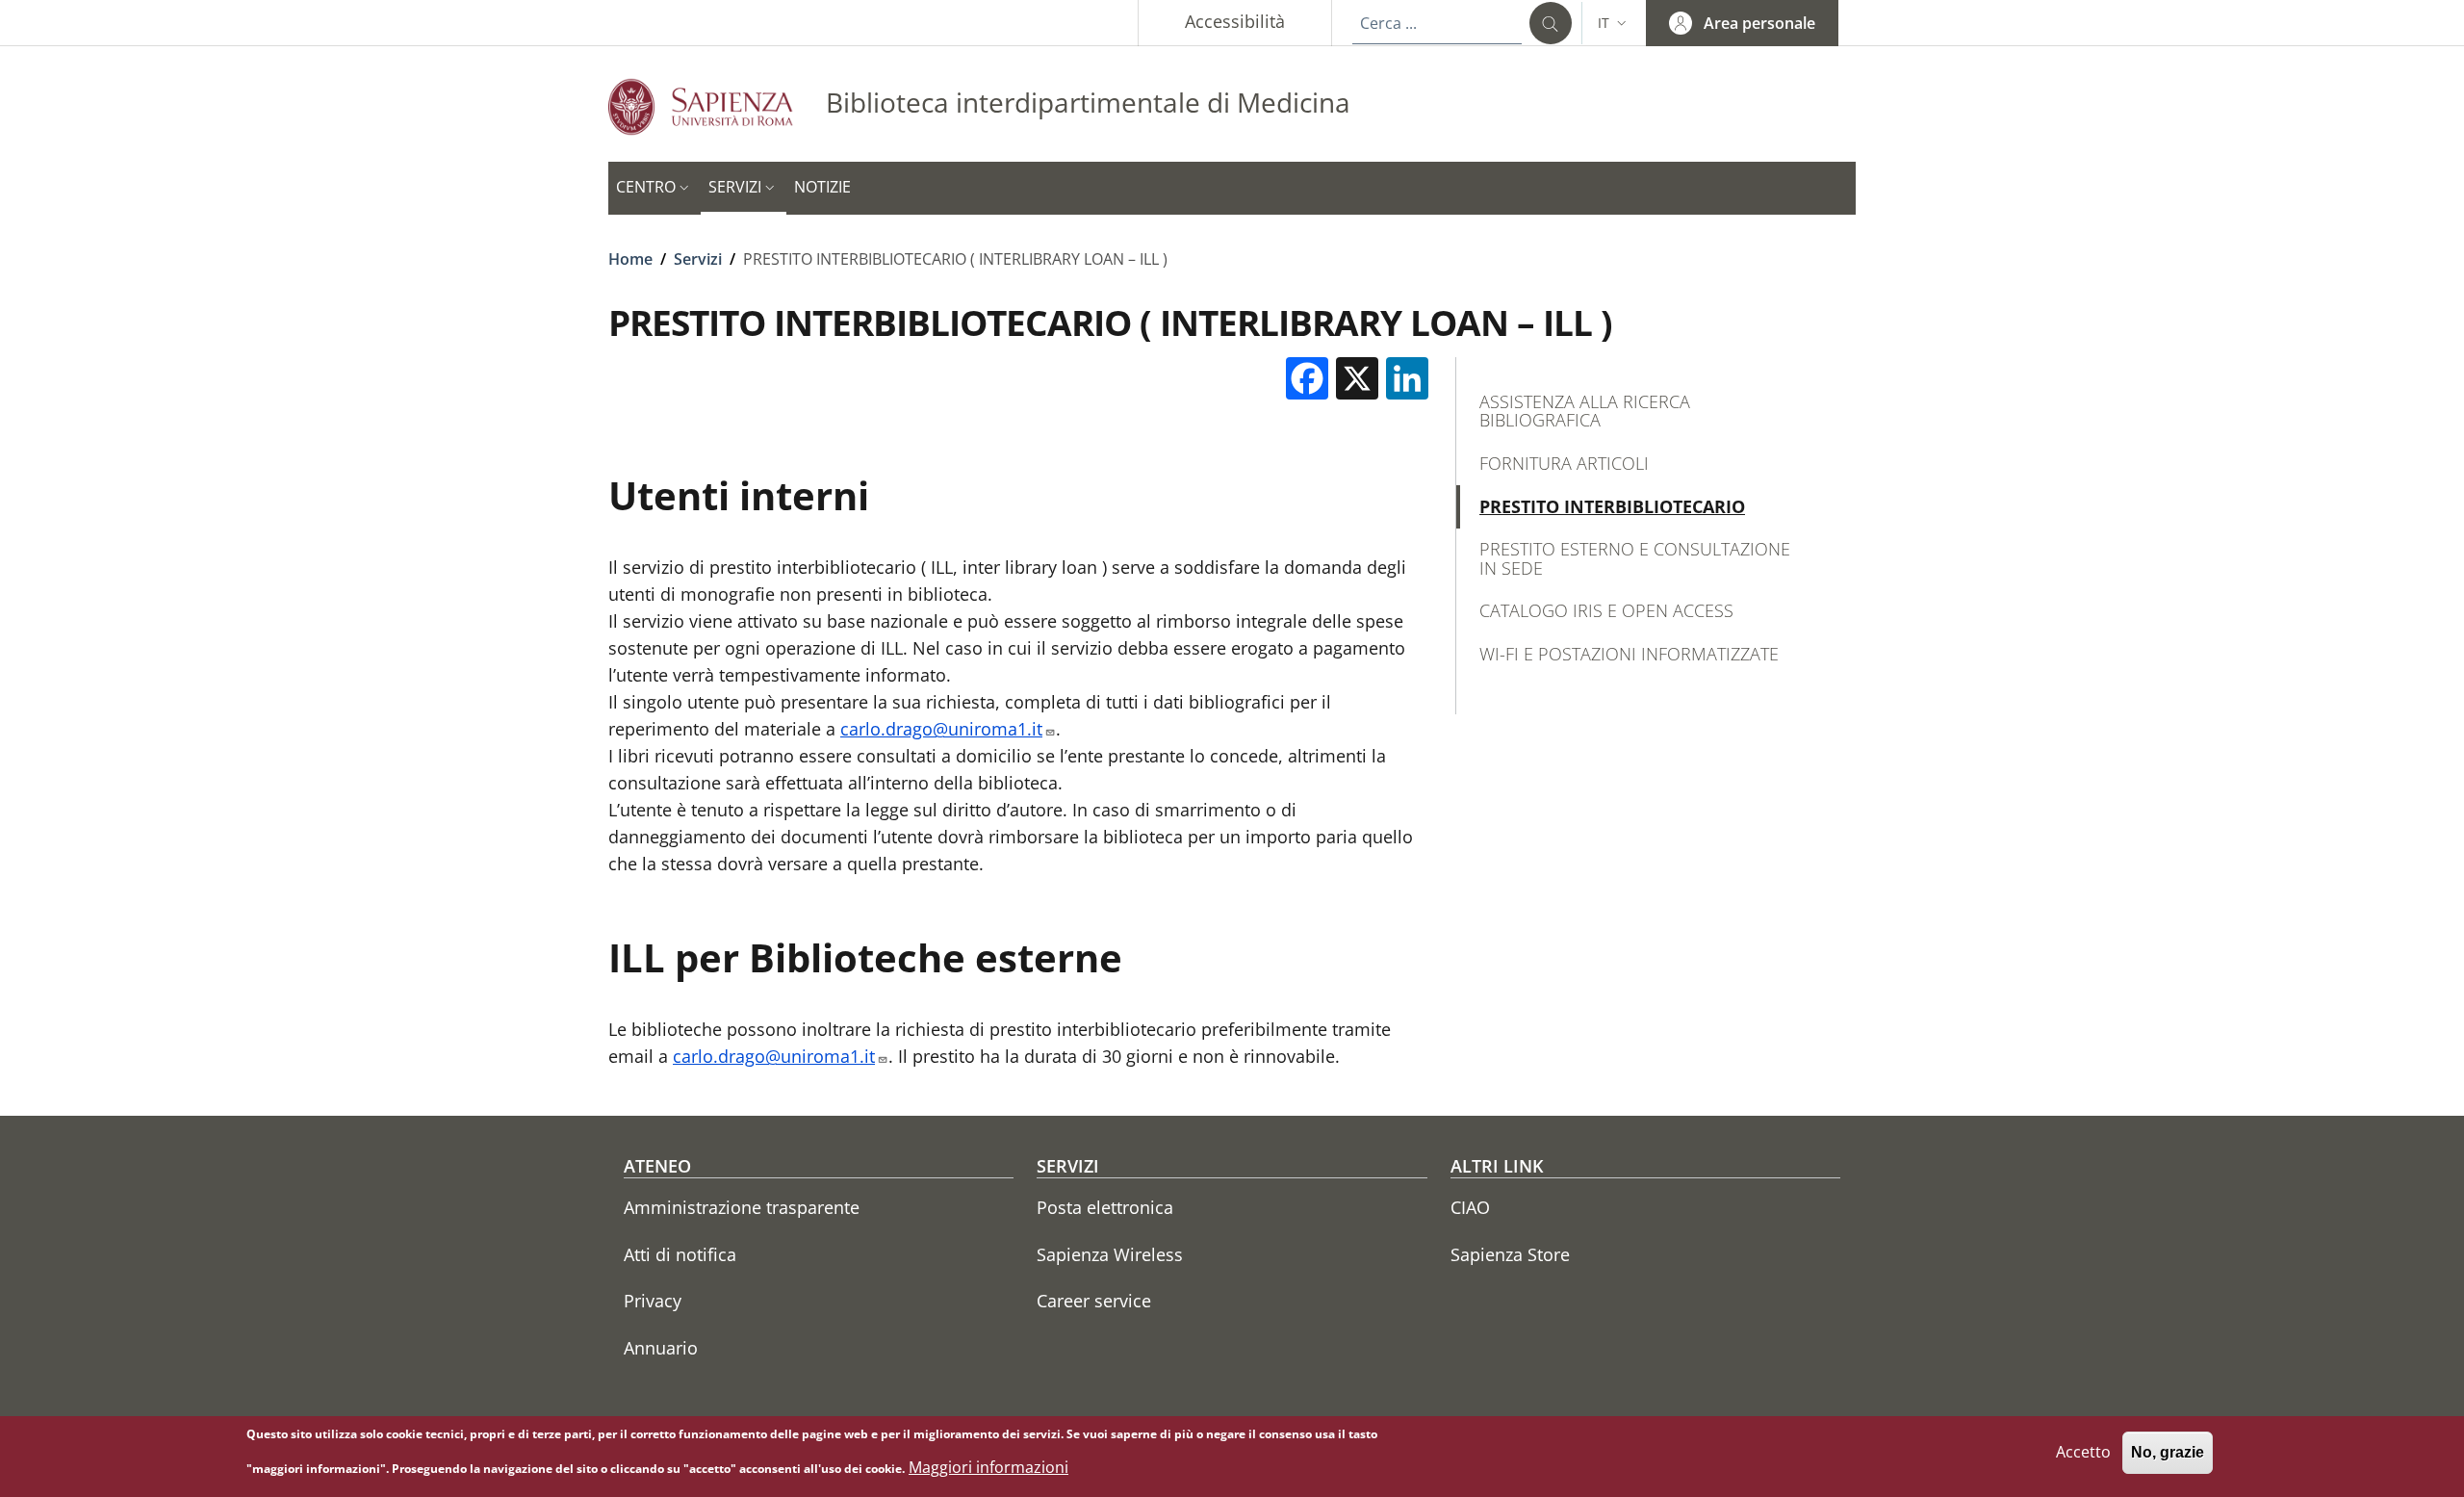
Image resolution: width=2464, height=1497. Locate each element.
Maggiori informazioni (988, 1467)
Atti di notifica (680, 1254)
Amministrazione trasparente (742, 1207)
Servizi (698, 259)
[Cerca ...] (1551, 23)
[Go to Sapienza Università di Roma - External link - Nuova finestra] (717, 106)
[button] (1614, 23)
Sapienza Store (1510, 1254)
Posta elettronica (1105, 1207)
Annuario (661, 1348)
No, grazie (2168, 1453)
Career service (1094, 1301)
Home (630, 259)
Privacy (653, 1301)
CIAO (1470, 1207)
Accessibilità (1235, 21)
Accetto (2083, 1453)
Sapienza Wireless (1110, 1254)
